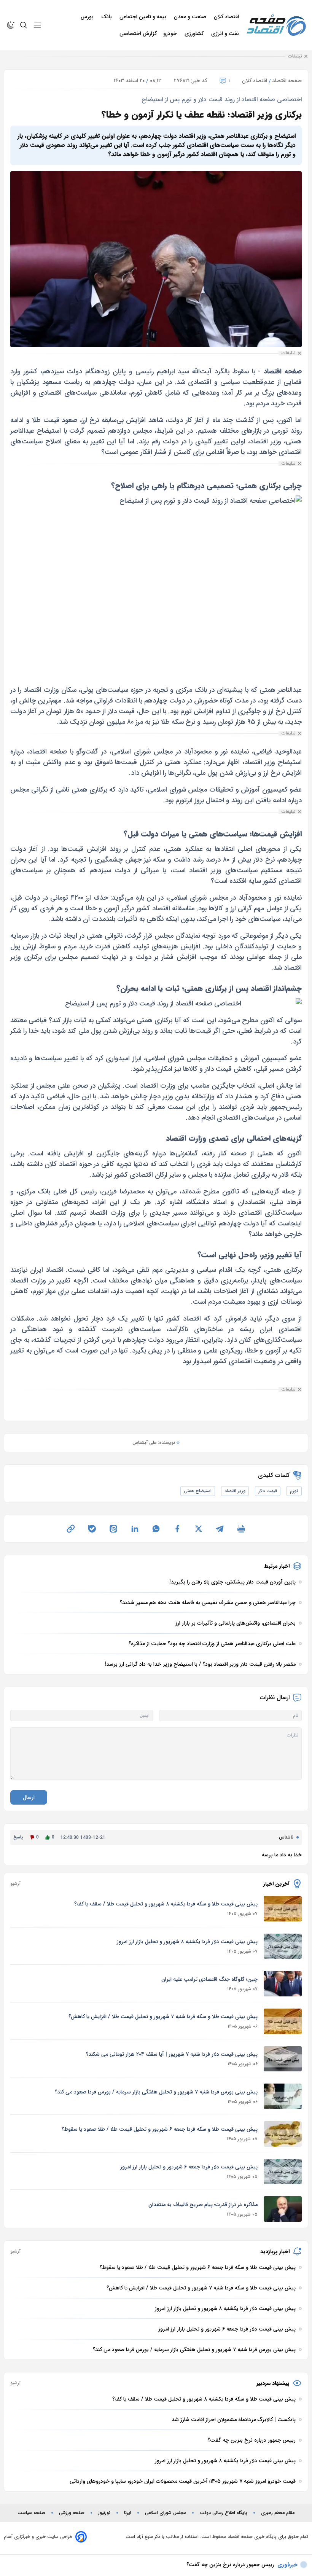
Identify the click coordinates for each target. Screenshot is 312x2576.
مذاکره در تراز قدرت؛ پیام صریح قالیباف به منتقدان (203, 2205)
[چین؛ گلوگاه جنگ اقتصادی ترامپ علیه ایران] (283, 1984)
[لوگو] (276, 25)
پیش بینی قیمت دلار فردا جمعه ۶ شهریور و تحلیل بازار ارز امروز (189, 2167)
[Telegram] (220, 1529)
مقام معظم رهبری (278, 2513)
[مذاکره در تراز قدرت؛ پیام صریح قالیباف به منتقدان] (283, 2209)
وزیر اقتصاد (235, 1491)
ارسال (29, 1797)
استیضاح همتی (198, 1491)
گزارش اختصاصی (138, 33)
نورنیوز (104, 2513)
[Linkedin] (135, 1529)
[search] (24, 25)
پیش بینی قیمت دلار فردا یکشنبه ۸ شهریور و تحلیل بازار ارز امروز (187, 1942)
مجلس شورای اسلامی (166, 2513)
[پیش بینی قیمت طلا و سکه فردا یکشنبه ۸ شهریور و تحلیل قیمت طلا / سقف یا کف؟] (283, 1909)
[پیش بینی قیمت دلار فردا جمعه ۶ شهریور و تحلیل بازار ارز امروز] (283, 2172)
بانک (107, 17)
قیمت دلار (268, 1491)
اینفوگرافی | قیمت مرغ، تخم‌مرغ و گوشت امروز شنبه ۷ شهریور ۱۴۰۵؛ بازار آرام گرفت (183, 2565)
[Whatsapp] (156, 1529)
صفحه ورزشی (72, 2513)
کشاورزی (195, 33)
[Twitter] (199, 1529)
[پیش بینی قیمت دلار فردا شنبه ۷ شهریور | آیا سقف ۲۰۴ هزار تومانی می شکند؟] (283, 2059)
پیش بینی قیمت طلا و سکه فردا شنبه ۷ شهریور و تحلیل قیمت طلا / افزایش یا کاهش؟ (163, 2017)
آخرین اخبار (276, 1884)
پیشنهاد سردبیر (273, 2383)
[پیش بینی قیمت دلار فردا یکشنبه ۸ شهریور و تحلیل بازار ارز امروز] (283, 1946)
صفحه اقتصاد (287, 81)
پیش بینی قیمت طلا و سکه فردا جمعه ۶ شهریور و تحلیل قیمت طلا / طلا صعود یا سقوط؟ (160, 2129)
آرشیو (15, 1884)
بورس (88, 17)
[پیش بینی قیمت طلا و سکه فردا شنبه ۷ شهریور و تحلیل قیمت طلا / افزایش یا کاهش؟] (283, 2021)
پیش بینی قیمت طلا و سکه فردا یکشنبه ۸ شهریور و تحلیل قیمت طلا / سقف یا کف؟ (166, 1904)
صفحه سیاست (31, 2513)
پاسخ (18, 1837)
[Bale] (92, 1529)
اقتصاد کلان (227, 17)
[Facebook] (177, 1529)
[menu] (37, 25)
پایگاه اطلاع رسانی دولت (224, 2513)
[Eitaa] (113, 1529)
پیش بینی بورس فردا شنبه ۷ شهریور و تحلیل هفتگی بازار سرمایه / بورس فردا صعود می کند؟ (156, 2092)
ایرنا (128, 2513)
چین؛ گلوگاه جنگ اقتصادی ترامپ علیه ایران (209, 1979)
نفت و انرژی (226, 33)
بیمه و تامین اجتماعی (144, 17)
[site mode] (11, 25)
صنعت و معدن (191, 17)
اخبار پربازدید (275, 2251)
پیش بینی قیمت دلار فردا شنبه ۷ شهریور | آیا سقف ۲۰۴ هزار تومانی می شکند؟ (172, 2054)
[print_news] (241, 1529)
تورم (294, 1491)
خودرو (171, 33)
